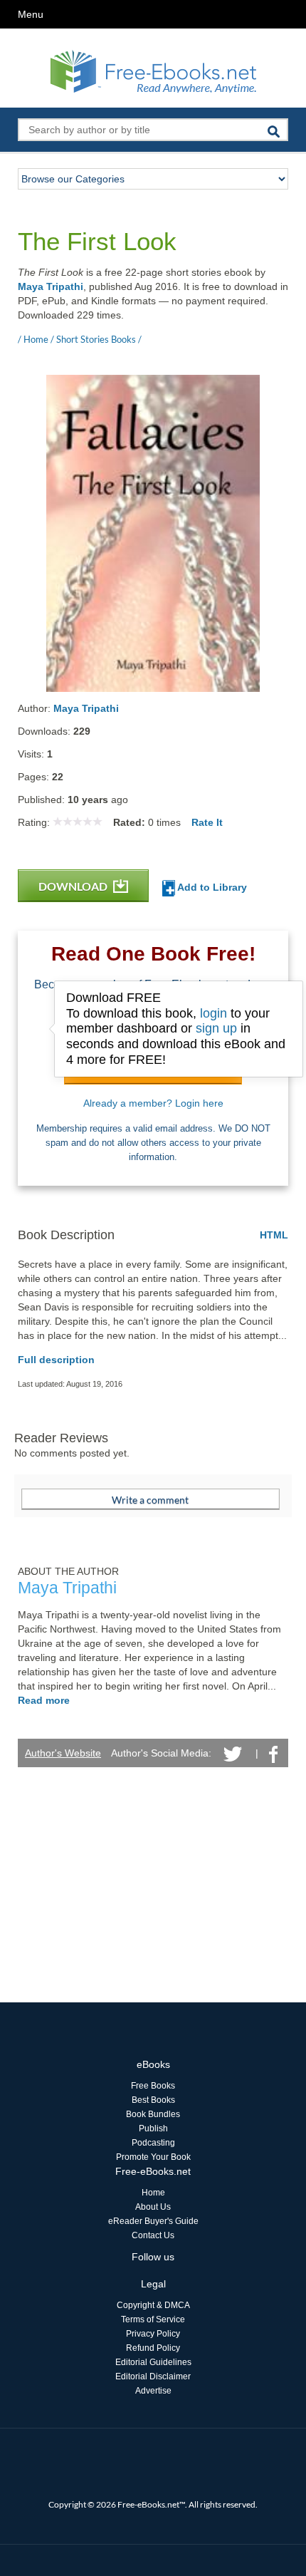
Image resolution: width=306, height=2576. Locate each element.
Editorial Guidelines (153, 2362)
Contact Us (153, 2235)
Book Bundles (153, 2114)
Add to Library (211, 887)
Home (153, 2193)
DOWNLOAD (74, 886)
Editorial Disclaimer (153, 2376)
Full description (56, 1360)
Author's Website (63, 1753)
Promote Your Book (153, 2157)
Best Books (153, 2100)
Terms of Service (153, 2319)
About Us (153, 2207)
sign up (216, 1028)
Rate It (207, 822)
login (213, 1013)
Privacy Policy (153, 2334)
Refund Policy (153, 2348)
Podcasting (153, 2143)
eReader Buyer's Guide (153, 2221)
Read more (44, 1700)
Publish (153, 2128)
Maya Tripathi (51, 286)
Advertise (153, 2391)
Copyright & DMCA (153, 2305)
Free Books (153, 2086)
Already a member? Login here (153, 1103)
